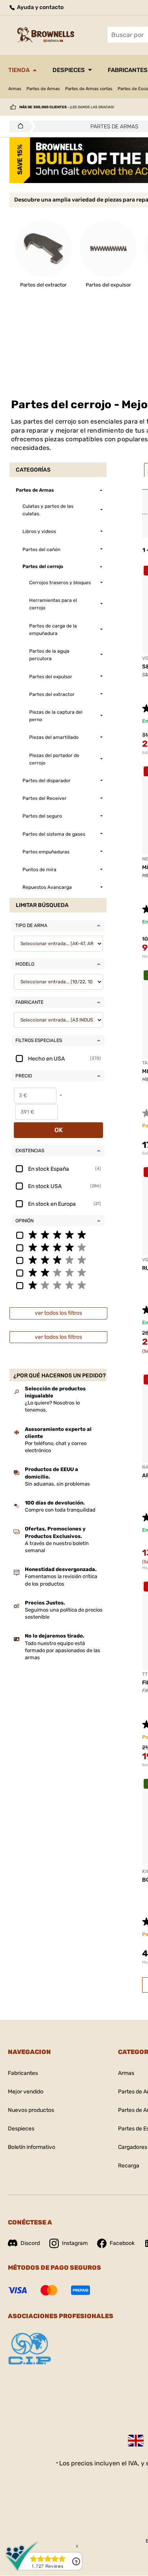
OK (59, 1130)
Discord (30, 2243)
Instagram (75, 2243)
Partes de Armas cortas (89, 89)
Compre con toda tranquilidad (60, 1510)
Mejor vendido (26, 2092)
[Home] (18, 126)
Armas (15, 89)
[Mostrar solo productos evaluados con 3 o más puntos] (58, 1260)
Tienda (19, 70)
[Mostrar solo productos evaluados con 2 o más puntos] (58, 1272)
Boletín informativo (32, 2147)
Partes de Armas (43, 89)
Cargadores (133, 2147)
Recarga (129, 2166)
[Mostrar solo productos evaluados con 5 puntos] (58, 1234)
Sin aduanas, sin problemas (57, 1484)
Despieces (69, 70)
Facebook (122, 2243)
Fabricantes (23, 2073)
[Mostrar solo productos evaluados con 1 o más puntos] (58, 1285)
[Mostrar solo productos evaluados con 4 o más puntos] (58, 1247)
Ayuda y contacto (40, 7)
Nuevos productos (31, 2110)
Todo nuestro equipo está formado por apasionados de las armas (63, 1650)
